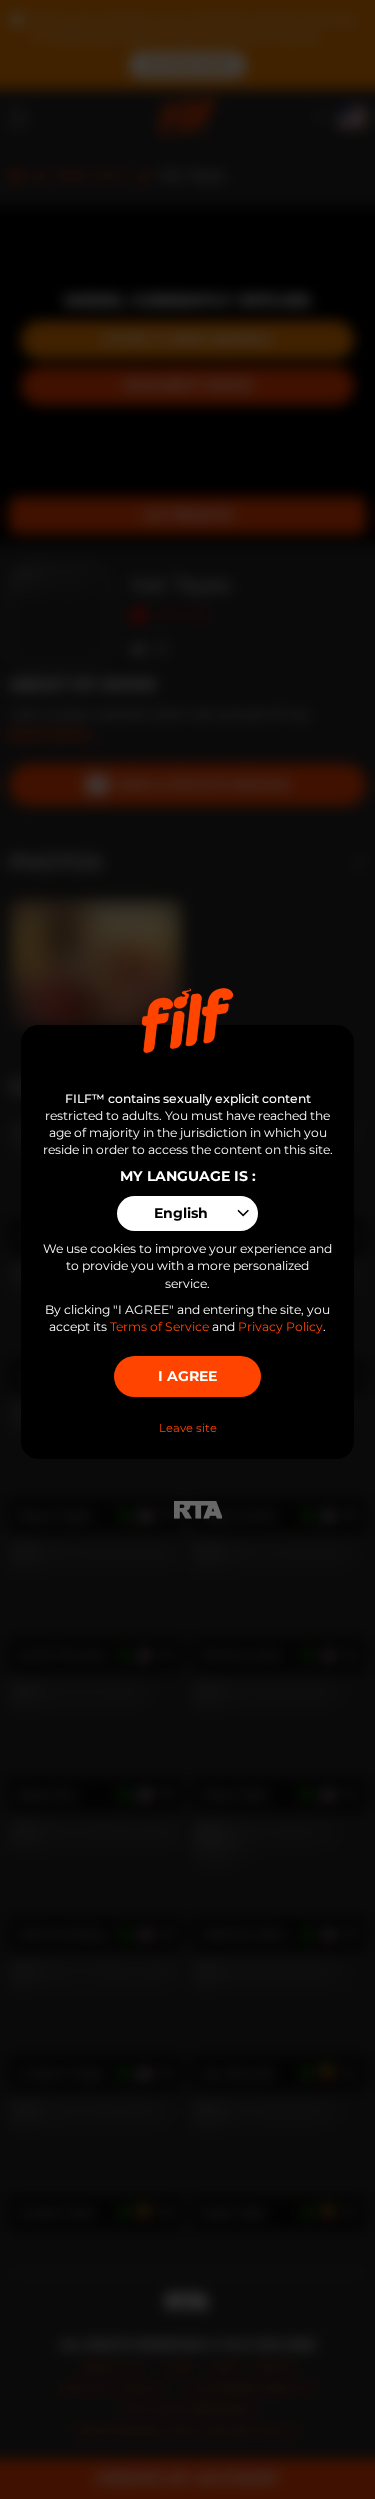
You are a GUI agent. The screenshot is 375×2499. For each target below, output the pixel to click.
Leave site (188, 1428)
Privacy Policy (280, 1326)
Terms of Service (159, 1326)
